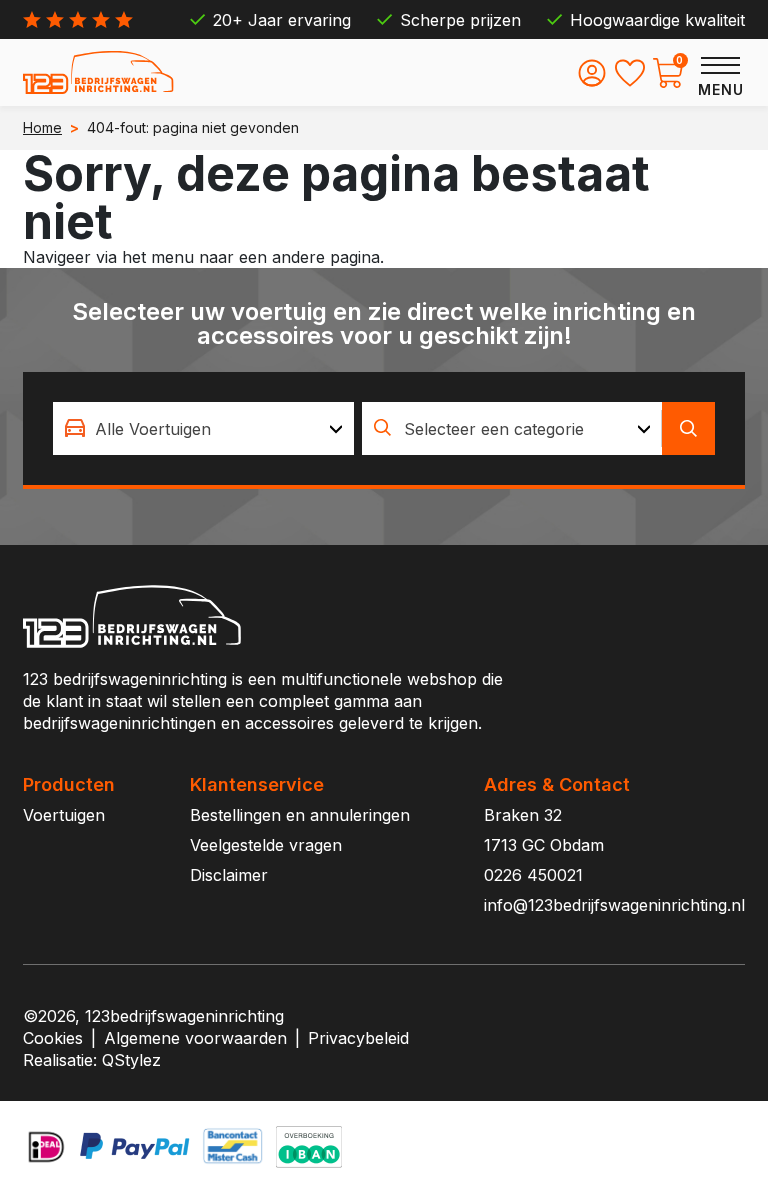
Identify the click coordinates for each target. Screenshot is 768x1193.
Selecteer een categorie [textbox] (494, 429)
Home (42, 127)
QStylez (131, 1060)
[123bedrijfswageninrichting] (98, 72)
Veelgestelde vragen (266, 845)
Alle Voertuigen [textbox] (153, 429)
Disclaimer (229, 875)
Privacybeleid (358, 1038)
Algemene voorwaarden (195, 1038)
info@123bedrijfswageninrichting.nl (614, 905)
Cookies (53, 1038)
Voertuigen (64, 815)
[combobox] (203, 428)
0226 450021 (533, 875)
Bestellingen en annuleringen (300, 815)
